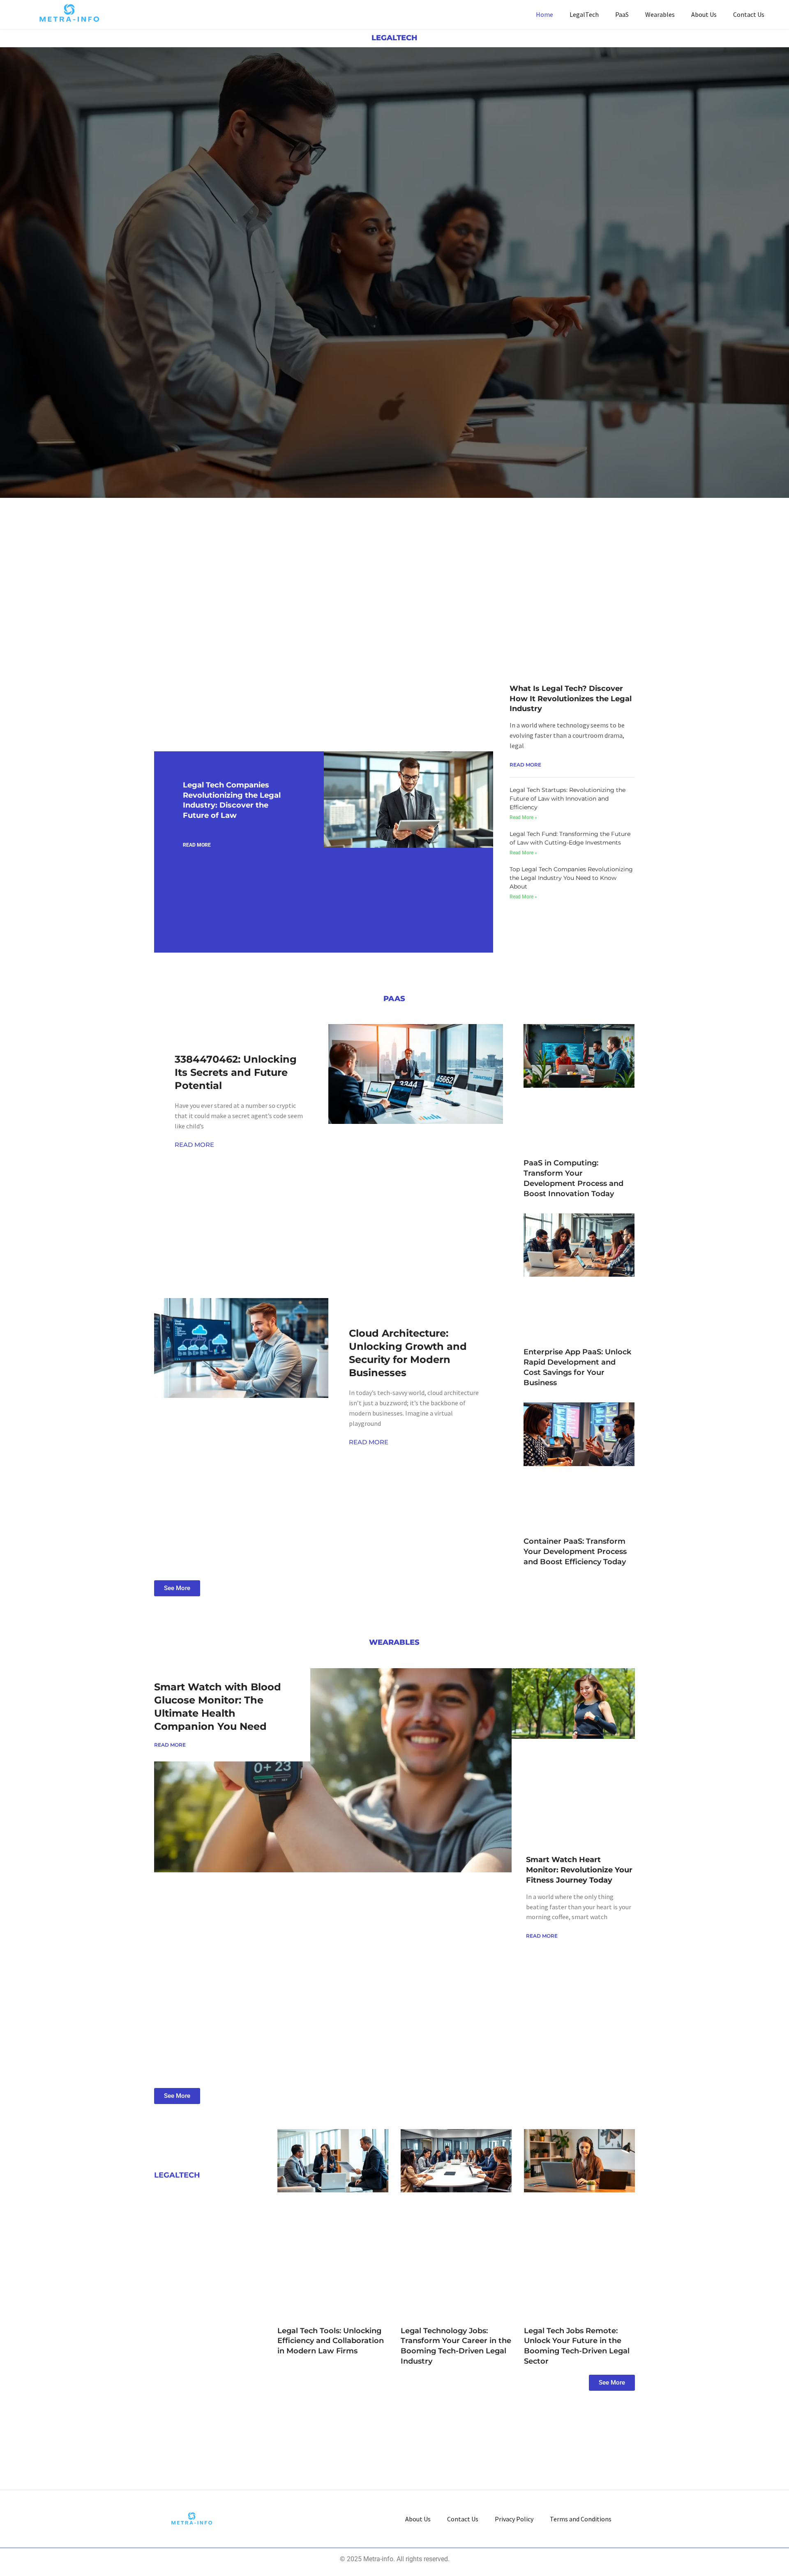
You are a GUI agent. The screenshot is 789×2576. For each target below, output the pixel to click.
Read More (197, 845)
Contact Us (749, 14)
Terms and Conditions (581, 2519)
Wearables (660, 14)
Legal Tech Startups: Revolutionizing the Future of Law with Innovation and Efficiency (568, 799)
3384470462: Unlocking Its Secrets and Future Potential (236, 1072)
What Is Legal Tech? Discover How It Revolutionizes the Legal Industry (571, 699)
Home (544, 14)
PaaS (622, 14)
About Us (704, 14)
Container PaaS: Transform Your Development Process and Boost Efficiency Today (575, 1552)
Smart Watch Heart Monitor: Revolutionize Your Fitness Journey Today (579, 1870)
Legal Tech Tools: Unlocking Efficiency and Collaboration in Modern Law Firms (331, 2341)
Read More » (523, 817)
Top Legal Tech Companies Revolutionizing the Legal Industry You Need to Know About (571, 878)
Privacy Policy (514, 2519)
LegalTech (584, 14)
